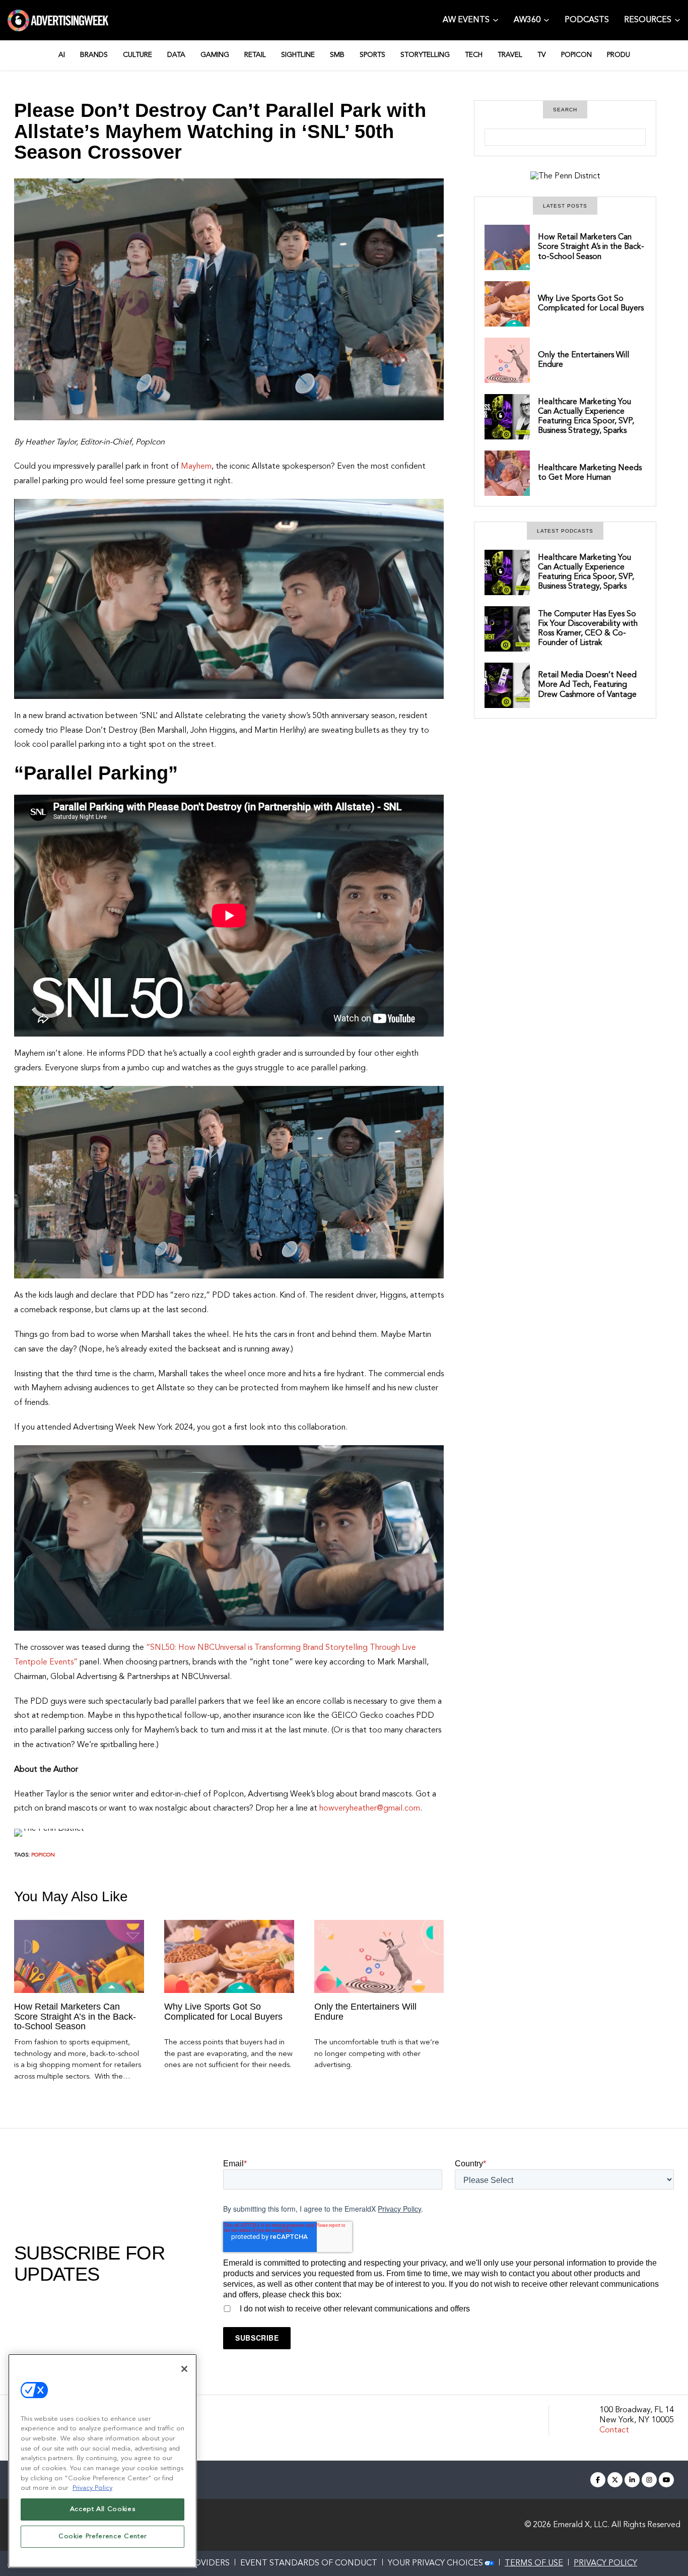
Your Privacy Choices (435, 2563)
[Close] (184, 2369)
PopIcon (43, 1855)
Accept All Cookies (103, 2509)
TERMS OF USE (534, 2563)
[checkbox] (449, 2307)
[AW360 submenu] (546, 19)
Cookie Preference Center (102, 2536)
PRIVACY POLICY (605, 2563)
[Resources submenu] (677, 19)
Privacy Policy (399, 2209)
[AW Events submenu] (496, 19)
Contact (614, 2430)
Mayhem (196, 467)
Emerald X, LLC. (581, 2525)
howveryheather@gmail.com (370, 1809)
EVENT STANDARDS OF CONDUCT (309, 2563)
